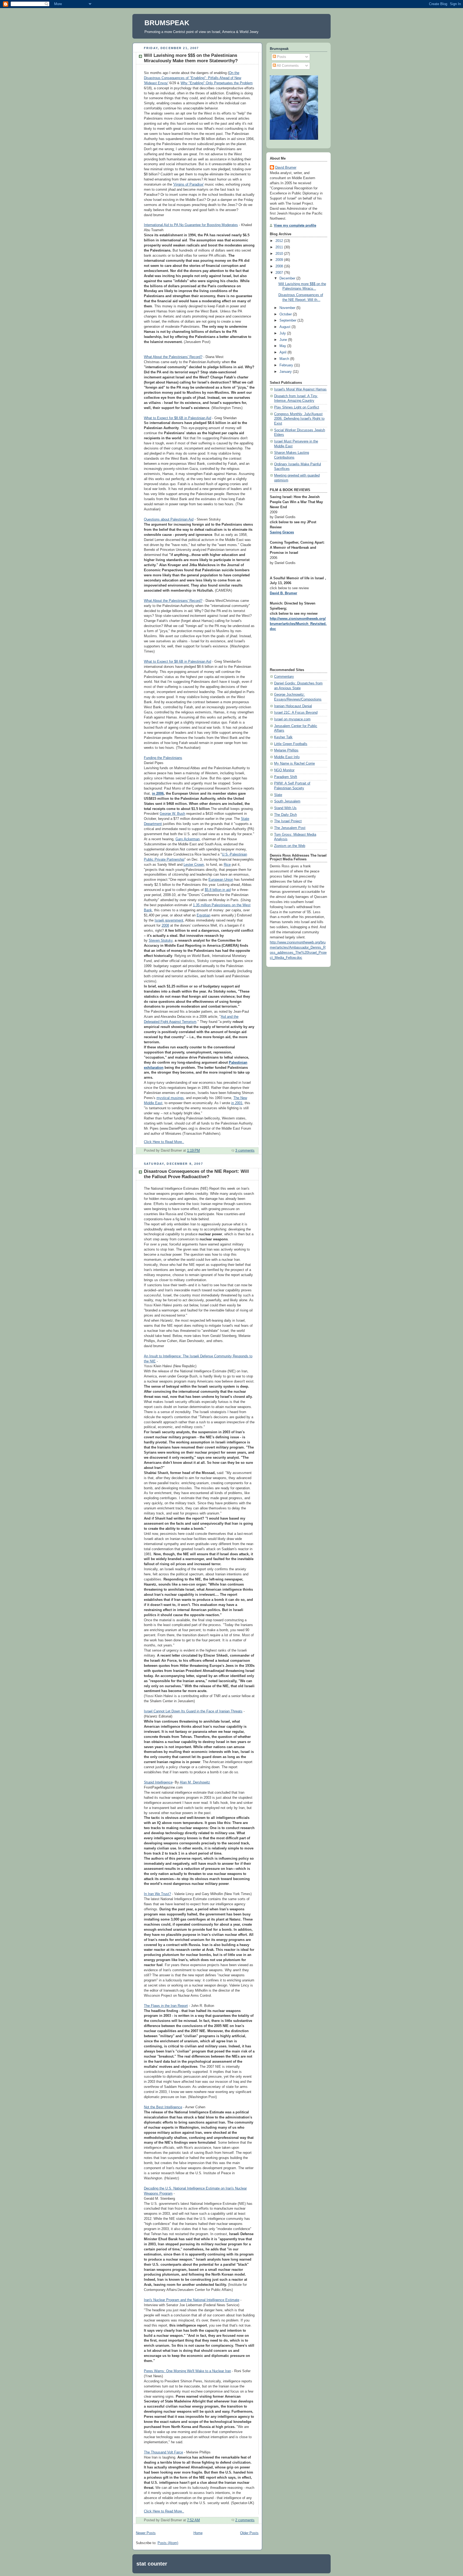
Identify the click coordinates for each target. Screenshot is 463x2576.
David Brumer (286, 168)
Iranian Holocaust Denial (293, 706)
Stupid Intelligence (158, 1782)
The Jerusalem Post (290, 828)
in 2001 (237, 1103)
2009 (280, 260)
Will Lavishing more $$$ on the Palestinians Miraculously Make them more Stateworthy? (191, 58)
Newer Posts (146, 2533)
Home (198, 2533)
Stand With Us (285, 808)
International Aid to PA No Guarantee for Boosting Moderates (191, 225)
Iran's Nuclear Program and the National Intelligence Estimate (192, 2300)
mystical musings (170, 1098)
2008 (165, 926)
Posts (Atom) (168, 2543)
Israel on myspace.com (292, 719)
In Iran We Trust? (157, 1894)
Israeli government (169, 920)
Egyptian (204, 915)
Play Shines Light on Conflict (297, 407)
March (285, 359)
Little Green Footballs (291, 744)
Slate (278, 795)
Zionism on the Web (290, 846)
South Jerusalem (287, 801)
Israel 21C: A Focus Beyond (296, 713)
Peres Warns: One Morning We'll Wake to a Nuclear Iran (187, 2371)
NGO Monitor (284, 770)
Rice (227, 865)
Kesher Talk (283, 737)
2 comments (245, 2520)
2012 (280, 241)
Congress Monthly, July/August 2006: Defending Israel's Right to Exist (299, 419)
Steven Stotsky (161, 941)
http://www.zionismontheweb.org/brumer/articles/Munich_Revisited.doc (298, 624)
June (284, 340)
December (288, 278)
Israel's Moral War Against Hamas (300, 389)
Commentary (284, 677)
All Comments (287, 66)
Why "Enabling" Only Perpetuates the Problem (217, 83)
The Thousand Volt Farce (163, 2452)
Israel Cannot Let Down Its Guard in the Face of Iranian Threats (193, 1711)
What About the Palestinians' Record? (173, 357)
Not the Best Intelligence (163, 2107)
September (288, 320)
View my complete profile (295, 226)
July (283, 333)
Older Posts (249, 2533)
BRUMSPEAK (167, 23)
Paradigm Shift (286, 777)
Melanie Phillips (286, 750)
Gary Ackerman (188, 839)
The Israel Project (288, 821)
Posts (281, 57)
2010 (280, 254)
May (283, 346)
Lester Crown (194, 865)
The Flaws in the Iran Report (166, 2006)
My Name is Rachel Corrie (294, 764)
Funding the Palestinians (163, 758)
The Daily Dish (285, 815)
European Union (221, 880)
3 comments (245, 1151)
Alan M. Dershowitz (195, 1782)
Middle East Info (287, 757)
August (285, 327)
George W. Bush (172, 814)
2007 (280, 273)
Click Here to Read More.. (164, 1142)
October (286, 314)
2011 (280, 247)
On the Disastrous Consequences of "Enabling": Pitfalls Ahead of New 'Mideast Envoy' (193, 78)
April (283, 352)
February (287, 365)
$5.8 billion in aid (218, 890)
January (286, 372)
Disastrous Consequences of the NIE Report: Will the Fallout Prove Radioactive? (196, 1174)
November (288, 308)
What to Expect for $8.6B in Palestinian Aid (178, 418)
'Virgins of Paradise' (188, 185)
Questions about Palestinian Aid (169, 519)
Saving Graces (282, 532)
